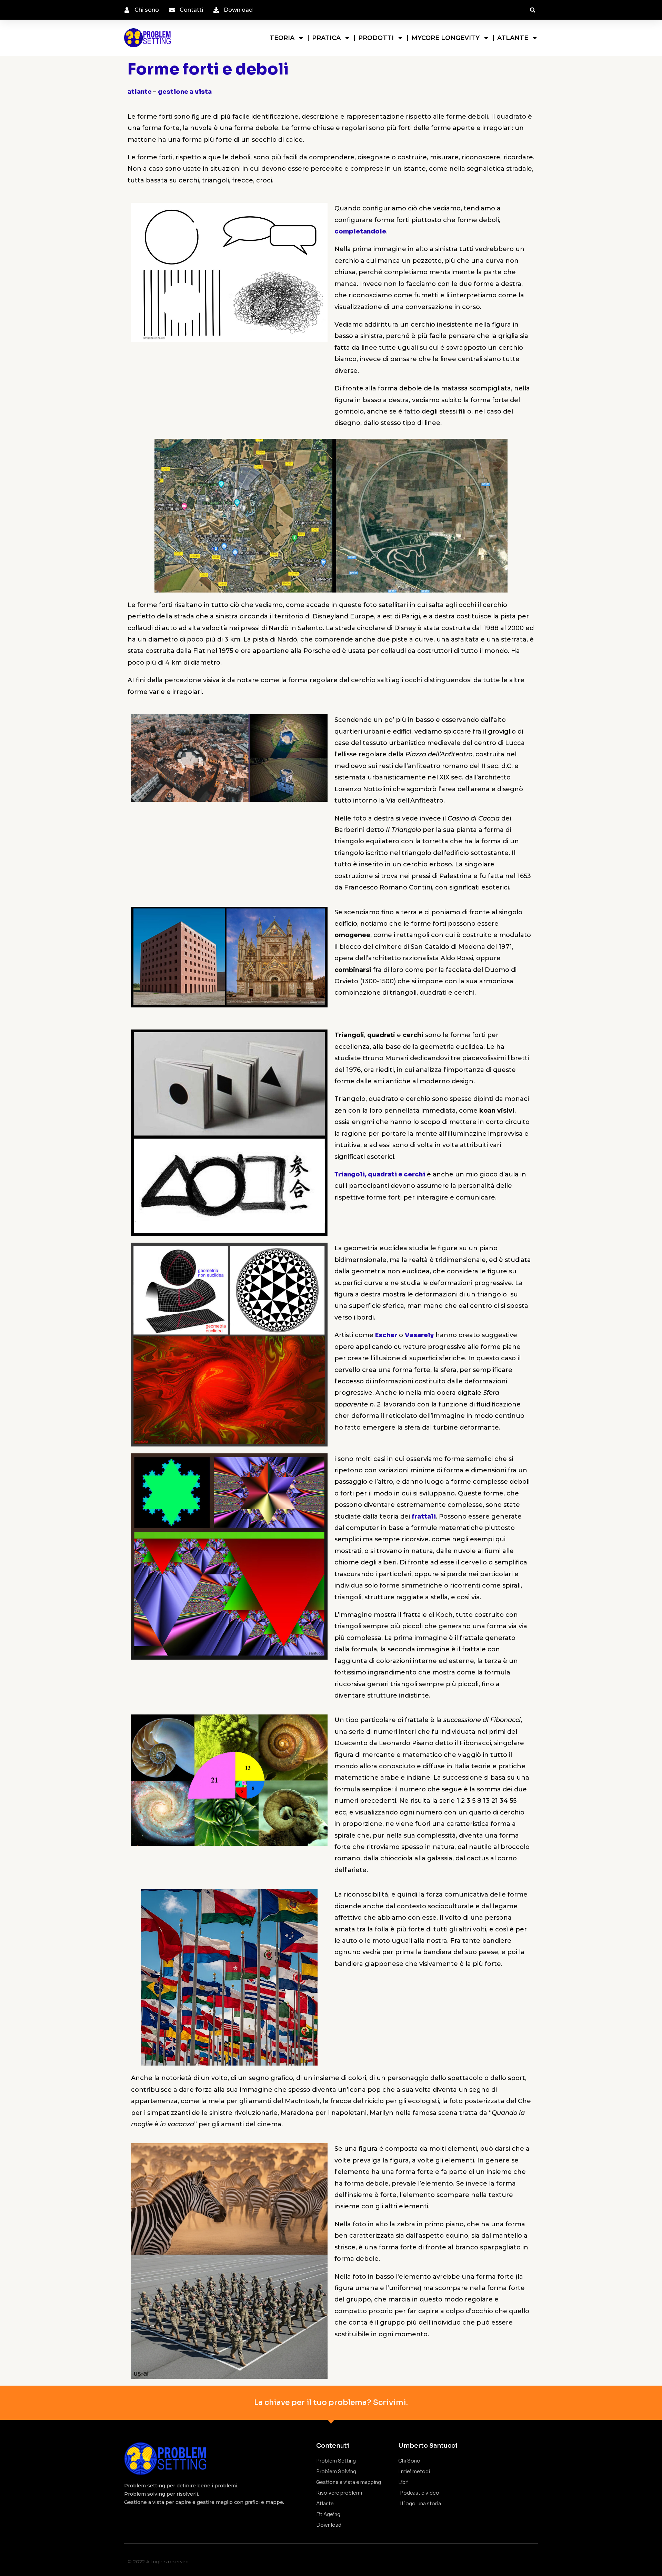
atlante (140, 92)
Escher (386, 1335)
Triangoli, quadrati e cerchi (380, 1174)
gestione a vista (185, 92)
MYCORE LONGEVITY (445, 38)
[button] (533, 10)
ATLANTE (513, 38)
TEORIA (282, 38)
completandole (360, 231)
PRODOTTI (376, 38)
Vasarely (419, 1335)
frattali (424, 1516)
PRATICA (326, 38)
